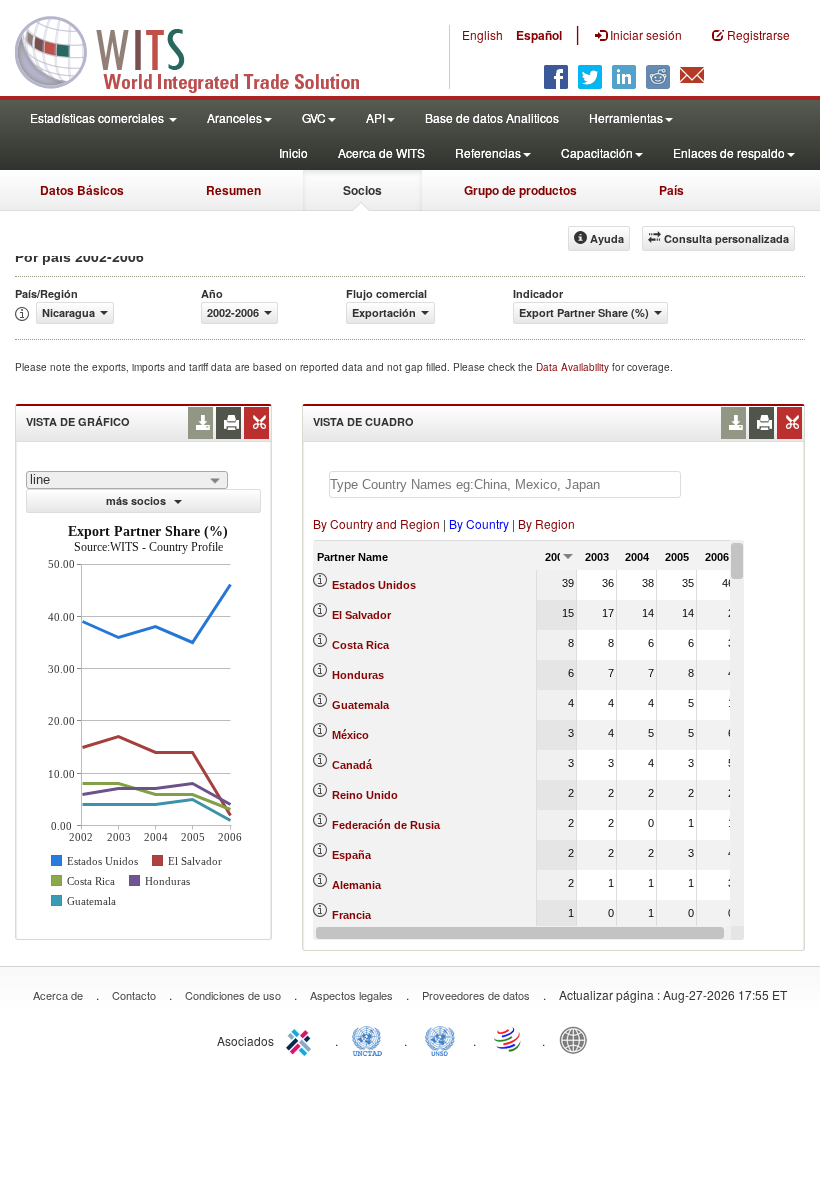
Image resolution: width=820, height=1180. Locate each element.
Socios (362, 190)
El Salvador (361, 615)
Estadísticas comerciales (98, 117)
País (671, 190)
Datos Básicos (82, 190)
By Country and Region (376, 523)
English (482, 34)
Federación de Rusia (386, 825)
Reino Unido (365, 795)
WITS (200, 50)
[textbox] (505, 484)
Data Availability (574, 367)
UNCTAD (371, 1039)
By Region (546, 523)
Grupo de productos (520, 190)
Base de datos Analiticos (492, 117)
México (350, 735)
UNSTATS (440, 1039)
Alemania (356, 885)
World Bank (578, 1039)
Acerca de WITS (381, 152)
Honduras (358, 675)
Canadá (352, 765)
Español (539, 35)
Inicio (293, 152)
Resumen (233, 190)
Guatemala (360, 705)
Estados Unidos (374, 585)
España (351, 855)
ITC (302, 1039)
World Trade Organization (509, 1039)
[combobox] (127, 480)
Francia (351, 915)
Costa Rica (360, 645)
